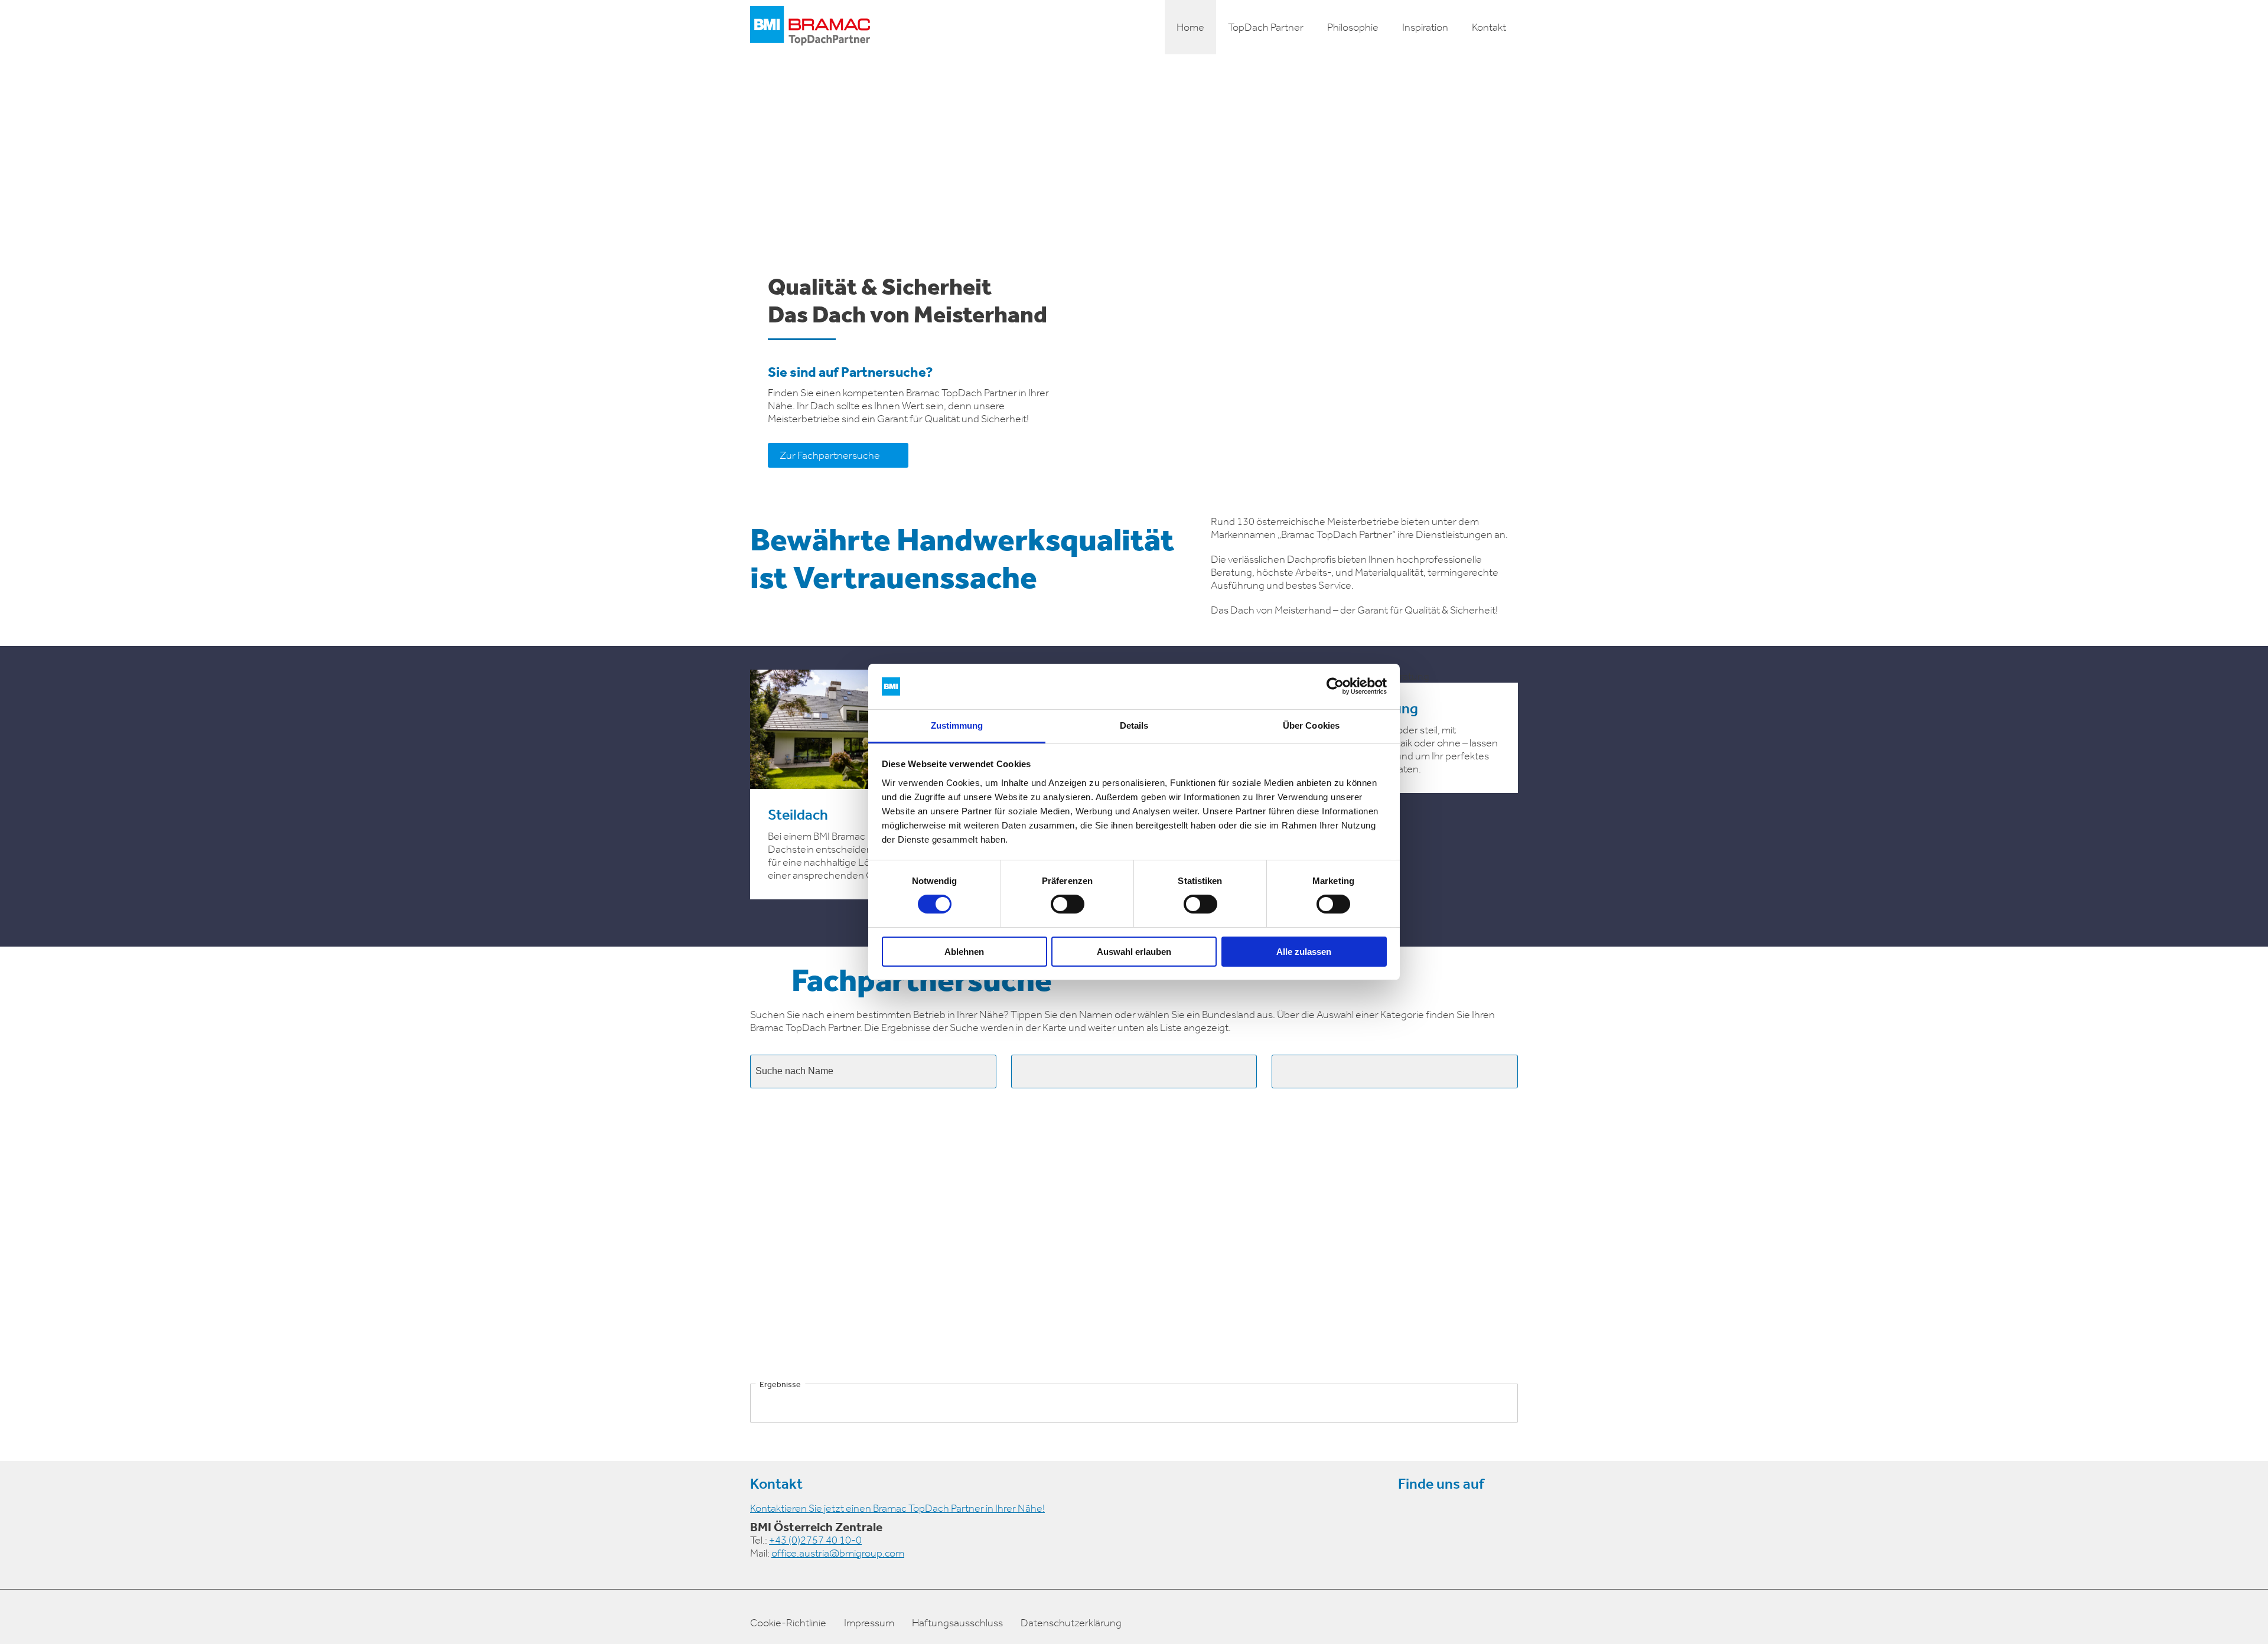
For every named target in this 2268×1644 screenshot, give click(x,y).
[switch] (1068, 904)
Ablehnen (964, 952)
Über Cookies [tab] (1311, 725)
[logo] (810, 27)
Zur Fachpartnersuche (830, 455)
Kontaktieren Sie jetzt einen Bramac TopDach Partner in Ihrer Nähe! (897, 1508)
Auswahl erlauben (1134, 952)
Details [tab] (1134, 725)
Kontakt (1489, 27)
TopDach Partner (1266, 27)
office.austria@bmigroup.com (838, 1553)
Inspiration (1425, 27)
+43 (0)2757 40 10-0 (815, 1540)
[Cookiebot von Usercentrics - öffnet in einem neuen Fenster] (1335, 686)
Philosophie (1353, 27)
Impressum (869, 1623)
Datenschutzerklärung (1071, 1623)
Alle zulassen (1304, 952)
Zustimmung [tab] (957, 725)
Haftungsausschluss (957, 1623)
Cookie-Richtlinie (788, 1623)
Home (1190, 27)
